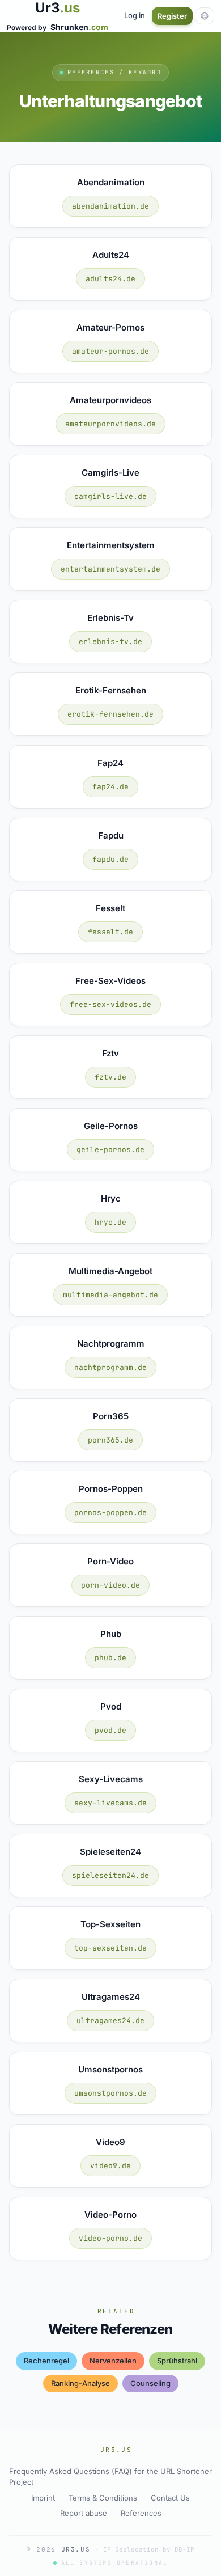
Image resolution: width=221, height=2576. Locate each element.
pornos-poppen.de (110, 1513)
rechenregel (46, 2361)
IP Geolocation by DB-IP (149, 2549)
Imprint (43, 2498)
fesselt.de (110, 932)
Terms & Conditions (103, 2498)
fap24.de (110, 787)
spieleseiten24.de (110, 1875)
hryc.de (110, 1222)
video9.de (110, 2166)
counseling (150, 2383)
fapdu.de (110, 859)
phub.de (110, 1658)
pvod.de (110, 1730)
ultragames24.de (110, 2021)
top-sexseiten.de (110, 1948)
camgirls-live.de (110, 496)
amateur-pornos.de (110, 351)
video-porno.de (110, 2238)
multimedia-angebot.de (110, 1295)
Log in (135, 15)
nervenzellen (113, 2361)
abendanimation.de (110, 206)
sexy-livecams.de (110, 1803)
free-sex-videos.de (110, 1004)
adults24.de (110, 279)
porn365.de (110, 1440)
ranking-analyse (80, 2383)
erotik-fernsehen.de (110, 714)
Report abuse (84, 2513)
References (141, 2513)
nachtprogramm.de (110, 1367)
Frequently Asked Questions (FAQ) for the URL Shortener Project (110, 2477)
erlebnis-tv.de (110, 642)
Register (172, 16)
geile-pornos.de (110, 1150)
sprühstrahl (177, 2361)
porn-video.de (110, 1585)
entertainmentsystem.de (110, 569)
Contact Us (170, 2498)
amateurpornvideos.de (110, 424)
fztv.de (110, 1077)
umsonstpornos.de (110, 2093)
